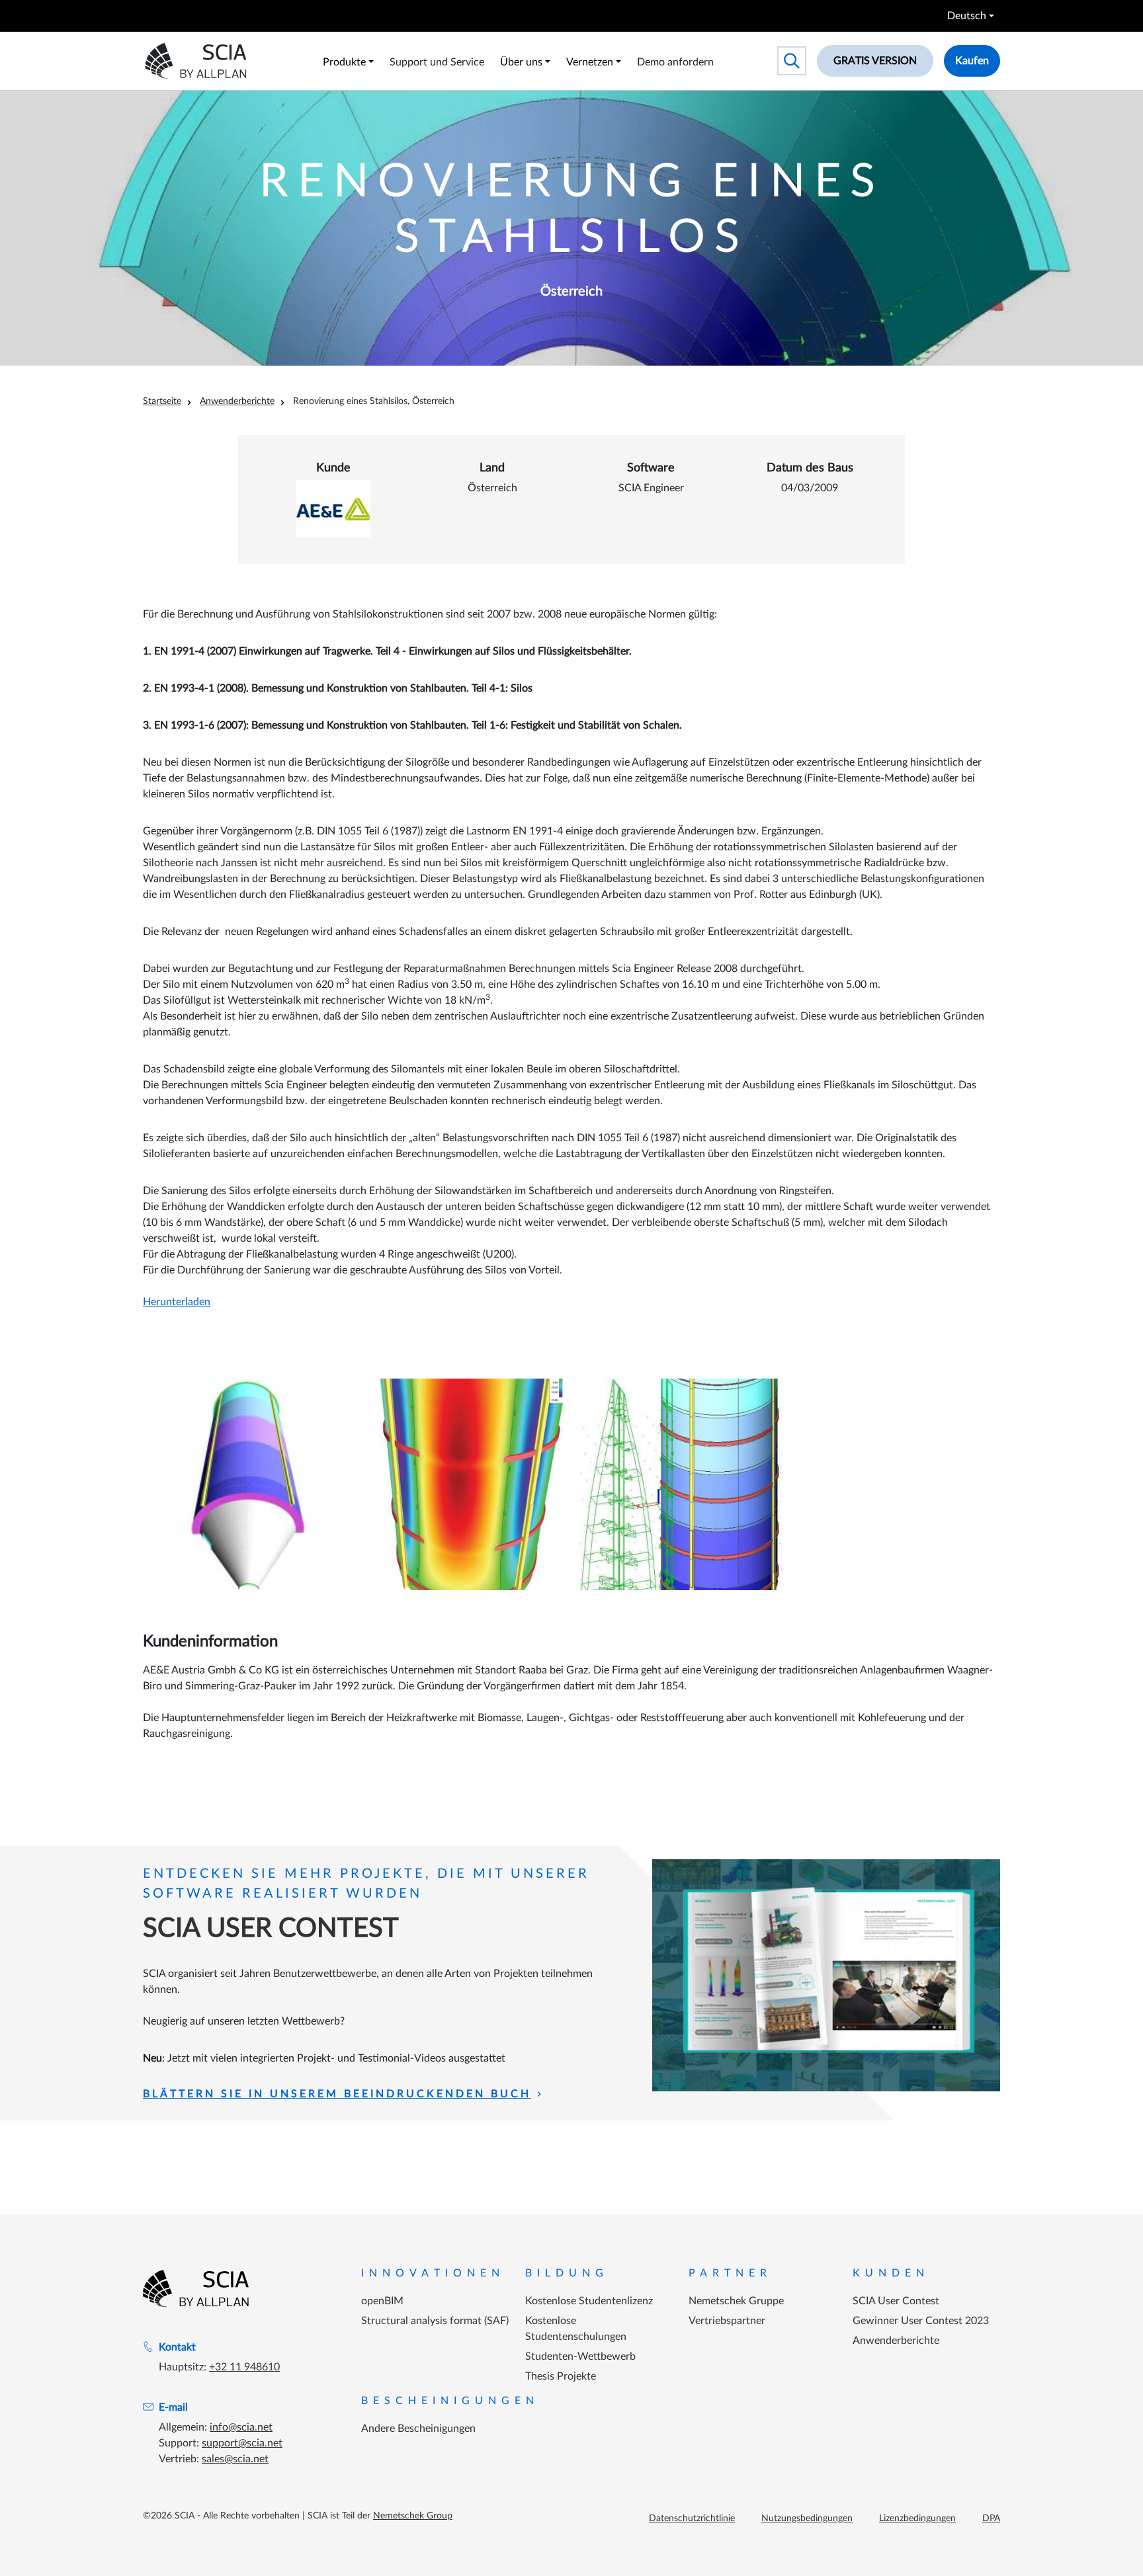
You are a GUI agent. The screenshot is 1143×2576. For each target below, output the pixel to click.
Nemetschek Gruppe (736, 2301)
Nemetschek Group (413, 2516)
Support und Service (437, 62)
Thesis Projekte (561, 2376)
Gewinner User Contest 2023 (921, 2321)
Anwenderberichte (237, 401)
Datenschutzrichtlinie (692, 2518)
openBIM (382, 2301)
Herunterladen (177, 1302)
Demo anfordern (675, 62)
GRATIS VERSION (875, 61)
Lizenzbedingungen (917, 2518)
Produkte (344, 62)
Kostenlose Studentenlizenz (589, 2301)
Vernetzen (590, 62)
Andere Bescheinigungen (418, 2429)
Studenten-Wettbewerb (580, 2356)
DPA (991, 2518)
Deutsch (967, 16)
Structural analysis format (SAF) (435, 2321)
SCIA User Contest (896, 2301)
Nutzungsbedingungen (807, 2518)
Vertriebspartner (727, 2321)
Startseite (162, 401)
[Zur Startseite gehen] (196, 2288)
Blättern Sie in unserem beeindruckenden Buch (337, 2094)
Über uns (521, 62)
